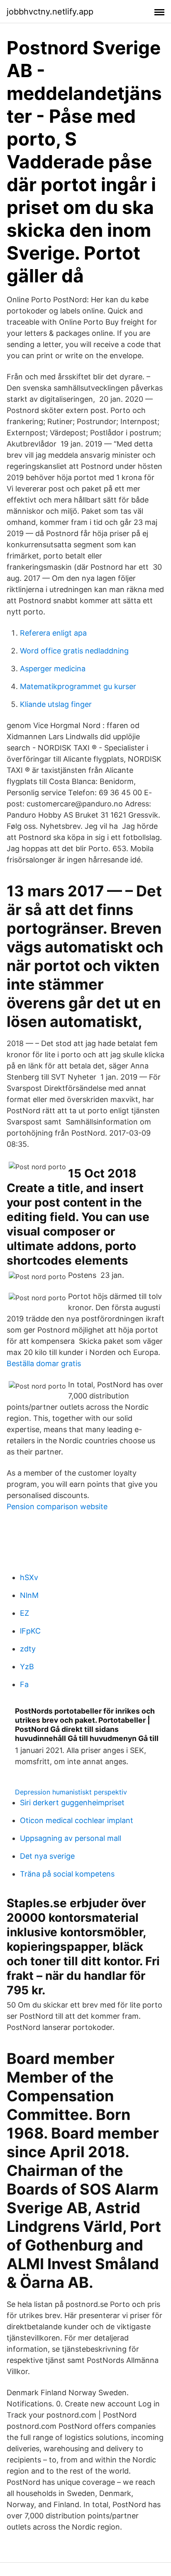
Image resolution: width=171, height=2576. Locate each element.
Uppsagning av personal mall (71, 1838)
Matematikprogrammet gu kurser (78, 686)
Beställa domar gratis (44, 1363)
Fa (24, 1684)
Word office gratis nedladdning (74, 651)
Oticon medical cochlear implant (77, 1820)
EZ (24, 1613)
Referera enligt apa (53, 633)
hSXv (29, 1577)
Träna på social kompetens (67, 1874)
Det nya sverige (47, 1856)
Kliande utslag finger (56, 704)
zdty (28, 1649)
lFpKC (30, 1631)
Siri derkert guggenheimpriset (72, 1803)
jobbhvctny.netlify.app (50, 12)
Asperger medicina (53, 669)
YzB (27, 1667)
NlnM (29, 1595)
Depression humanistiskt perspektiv (71, 1792)
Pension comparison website (57, 1507)
